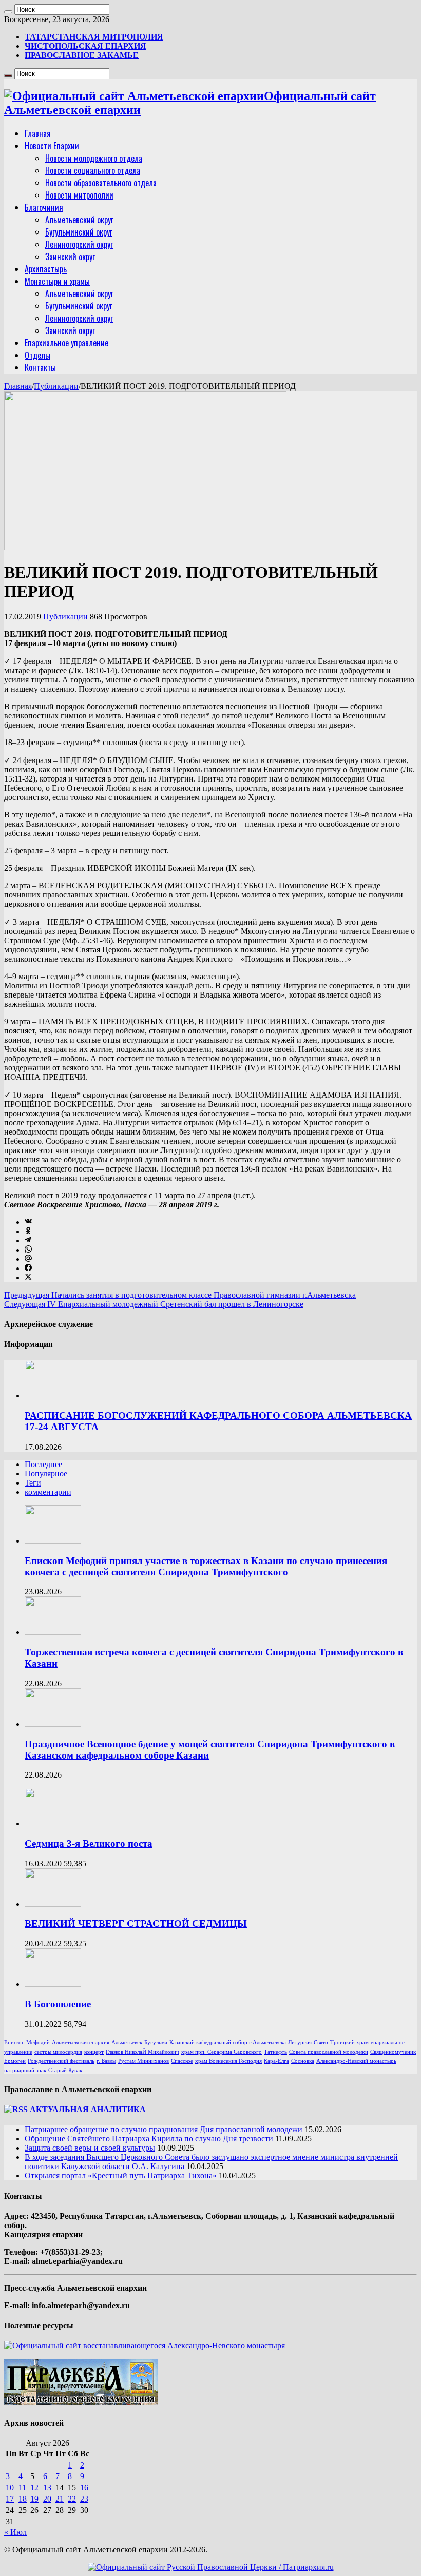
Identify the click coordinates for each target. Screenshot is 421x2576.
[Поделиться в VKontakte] (28, 1222)
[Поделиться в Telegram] (28, 1241)
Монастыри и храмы (57, 281)
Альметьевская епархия (81, 2043)
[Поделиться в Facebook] (28, 1268)
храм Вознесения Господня (228, 2061)
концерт (94, 2052)
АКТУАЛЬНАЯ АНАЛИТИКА (88, 2109)
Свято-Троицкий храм (341, 2043)
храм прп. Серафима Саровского (222, 2052)
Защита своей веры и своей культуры (90, 2148)
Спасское (182, 2061)
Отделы (37, 355)
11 (22, 2487)
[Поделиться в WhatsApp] (28, 1250)
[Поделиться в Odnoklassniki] (28, 1231)
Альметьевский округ (79, 220)
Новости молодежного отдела (94, 158)
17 (10, 2499)
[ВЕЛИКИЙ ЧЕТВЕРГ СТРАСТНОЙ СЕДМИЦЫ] (53, 1904)
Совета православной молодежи (329, 2052)
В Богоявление (58, 2004)
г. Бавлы (106, 2061)
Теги (33, 1483)
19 (34, 2499)
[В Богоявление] (53, 1984)
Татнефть (275, 2052)
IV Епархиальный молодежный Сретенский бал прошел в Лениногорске (154, 1304)
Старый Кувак (65, 2070)
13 (47, 2487)
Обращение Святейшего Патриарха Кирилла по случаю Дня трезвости (149, 2139)
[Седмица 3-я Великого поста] (53, 1823)
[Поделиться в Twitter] (28, 1277)
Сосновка (303, 2061)
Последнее (43, 1464)
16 (84, 2487)
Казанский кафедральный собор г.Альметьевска (228, 2043)
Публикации (56, 386)
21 (60, 2499)
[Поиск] (8, 12)
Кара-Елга (276, 2061)
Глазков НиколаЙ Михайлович (142, 2052)
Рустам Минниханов (143, 2061)
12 (34, 2487)
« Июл (15, 2532)
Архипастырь (46, 269)
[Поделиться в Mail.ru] (28, 1259)
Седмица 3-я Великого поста (89, 1843)
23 (84, 2499)
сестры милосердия (58, 2052)
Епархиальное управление (66, 343)
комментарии (48, 1492)
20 (47, 2499)
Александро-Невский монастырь (356, 2061)
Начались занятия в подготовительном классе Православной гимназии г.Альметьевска (180, 1295)
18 (23, 2499)
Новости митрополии (79, 195)
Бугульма (156, 2043)
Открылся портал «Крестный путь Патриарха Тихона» (121, 2175)
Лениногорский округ (79, 244)
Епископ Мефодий (27, 2043)
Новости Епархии (52, 146)
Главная (38, 133)
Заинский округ (70, 257)
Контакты (40, 367)
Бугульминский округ (79, 232)
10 (10, 2487)
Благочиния (44, 207)
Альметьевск (127, 2043)
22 (72, 2499)
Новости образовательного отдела (101, 183)
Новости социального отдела (93, 170)
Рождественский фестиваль (61, 2061)
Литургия (300, 2043)
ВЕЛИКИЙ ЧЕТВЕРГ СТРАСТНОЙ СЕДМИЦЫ (136, 1924)
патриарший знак (25, 2070)
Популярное (46, 1474)
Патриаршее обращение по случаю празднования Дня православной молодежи (164, 2129)
